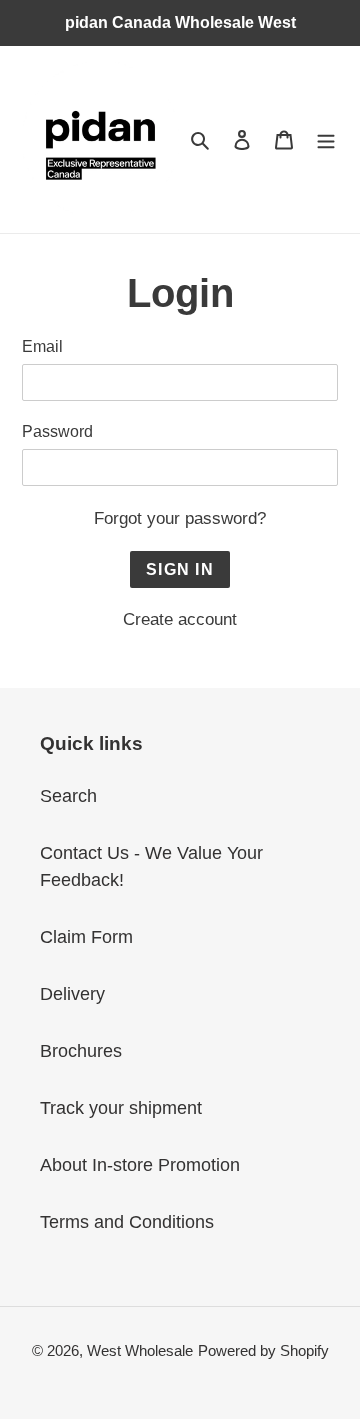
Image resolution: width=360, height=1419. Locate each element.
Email (42, 346)
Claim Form (86, 937)
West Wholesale (140, 1350)
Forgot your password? (180, 518)
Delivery (72, 994)
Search (68, 796)
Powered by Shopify (263, 1350)
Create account (180, 619)
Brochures (81, 1051)
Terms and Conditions (127, 1222)
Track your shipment (121, 1108)
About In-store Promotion (140, 1165)
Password (57, 431)
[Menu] (326, 139)
